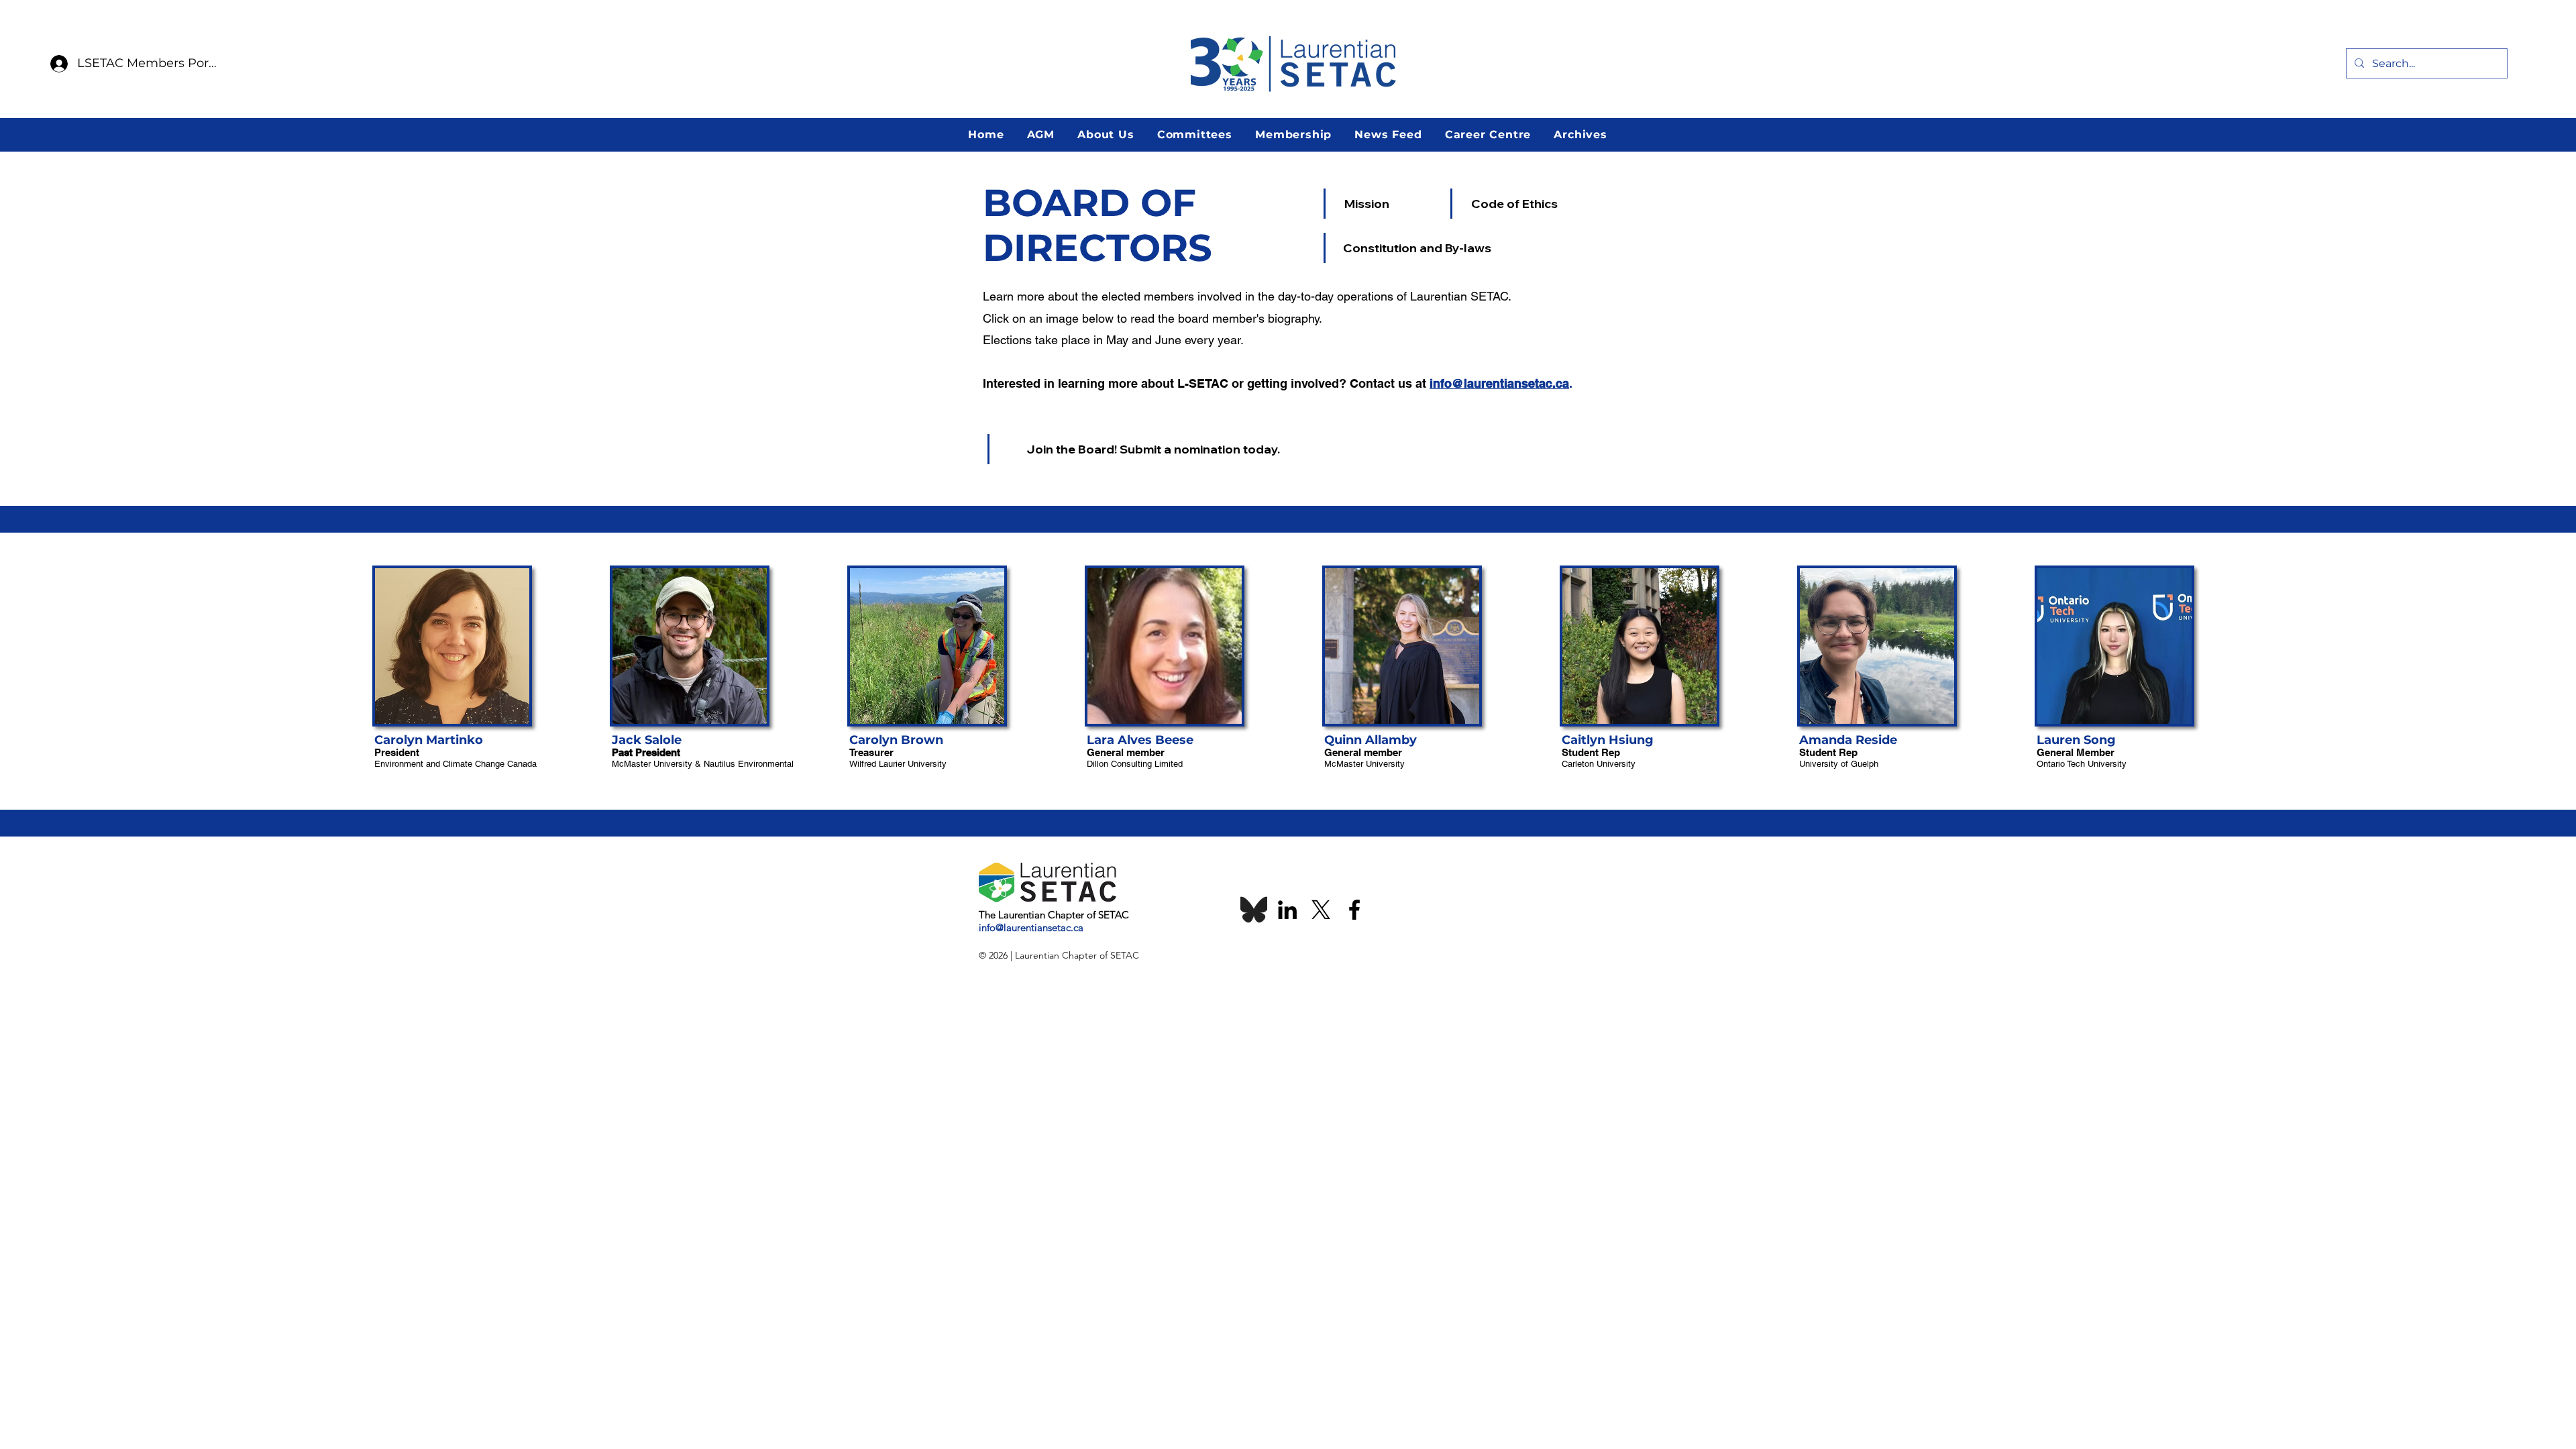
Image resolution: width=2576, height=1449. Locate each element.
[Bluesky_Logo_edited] (1254, 910)
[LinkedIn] (1287, 910)
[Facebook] (1354, 910)
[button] (1040, 135)
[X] (1321, 910)
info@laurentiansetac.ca (1499, 383)
